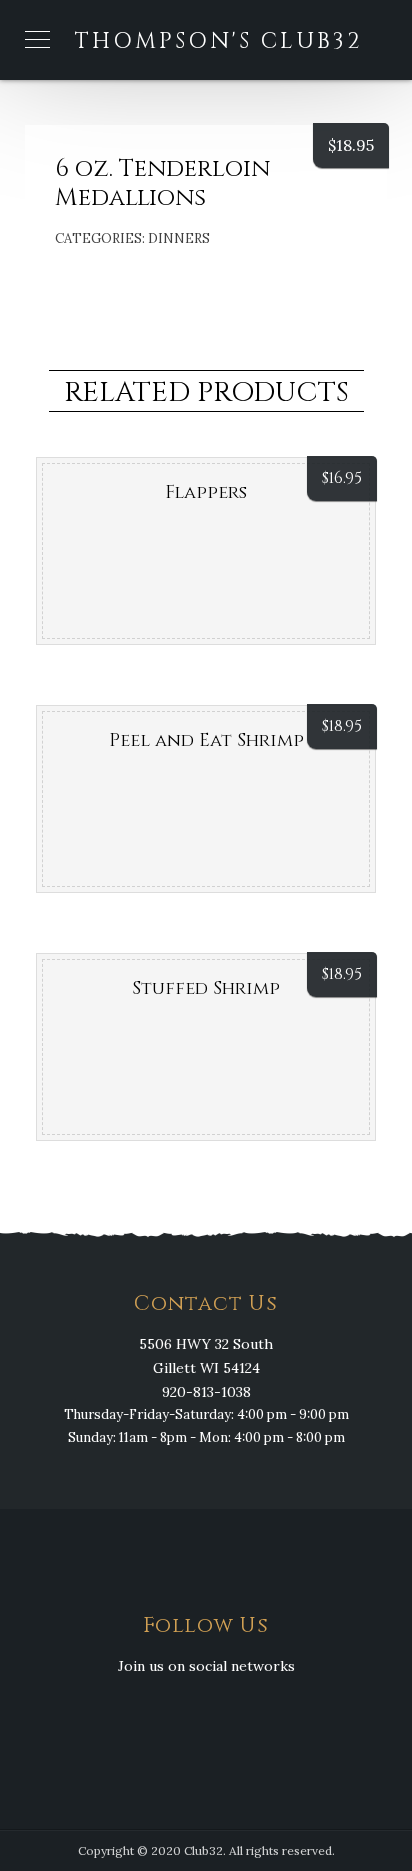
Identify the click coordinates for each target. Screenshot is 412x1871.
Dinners (179, 238)
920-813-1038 (206, 1392)
